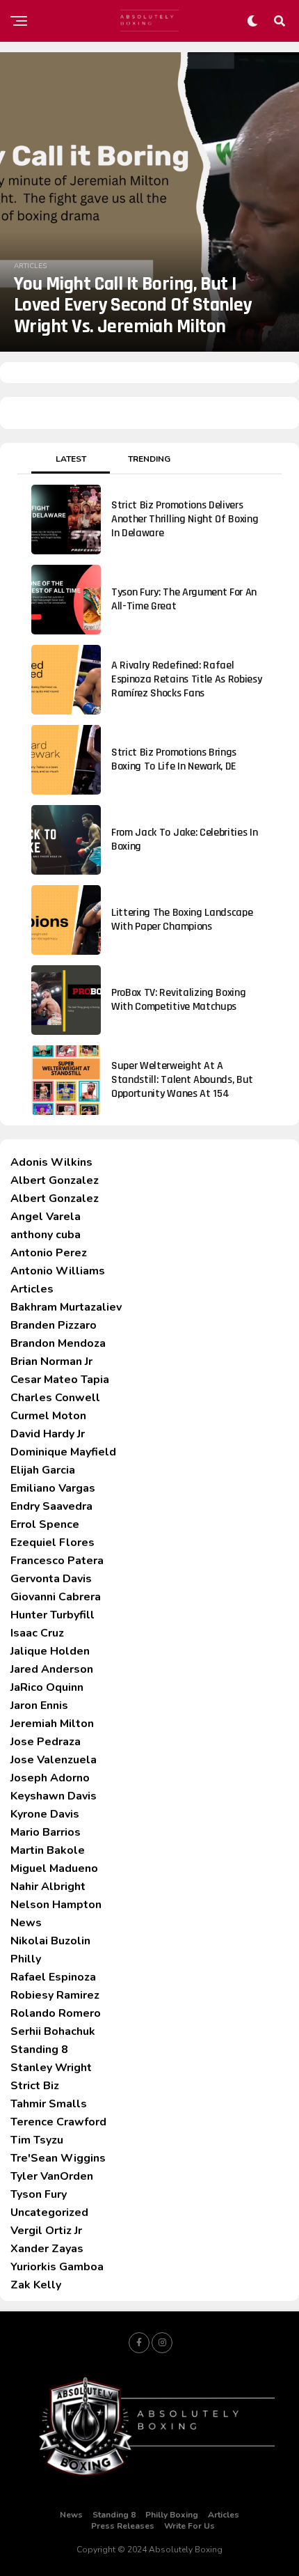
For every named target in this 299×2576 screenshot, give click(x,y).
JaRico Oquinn (47, 1687)
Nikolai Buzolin (50, 1941)
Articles (32, 1289)
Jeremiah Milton (52, 1724)
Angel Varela (46, 1217)
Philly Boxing (172, 2515)
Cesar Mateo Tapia (60, 1380)
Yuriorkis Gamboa (57, 2267)
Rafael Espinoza (53, 1977)
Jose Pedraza (46, 1742)
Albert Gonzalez (55, 1180)
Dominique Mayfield (63, 1452)
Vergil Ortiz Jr (46, 2231)
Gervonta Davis (51, 1579)
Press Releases (123, 2526)
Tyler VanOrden (52, 2176)
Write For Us (189, 2526)
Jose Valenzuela (54, 1760)
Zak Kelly (36, 2285)
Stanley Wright (51, 2068)
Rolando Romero (56, 2013)
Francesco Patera (57, 1561)
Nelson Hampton (56, 1905)
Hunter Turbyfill (52, 1615)
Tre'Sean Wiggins (58, 2158)
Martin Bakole (48, 1850)
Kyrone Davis (45, 1814)
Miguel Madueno (54, 1868)
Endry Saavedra (51, 1506)
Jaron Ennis (39, 1705)
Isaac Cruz (37, 1633)
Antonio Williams (58, 1271)
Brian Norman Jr (51, 1361)
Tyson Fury (39, 2194)
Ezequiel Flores (52, 1543)
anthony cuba (46, 1235)
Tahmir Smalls (49, 2104)
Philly (26, 1959)
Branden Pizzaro (54, 1325)
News (26, 1923)
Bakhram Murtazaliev (66, 1307)
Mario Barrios (46, 1832)
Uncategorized (49, 2212)
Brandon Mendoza (58, 1343)
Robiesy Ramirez (55, 1995)
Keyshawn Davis (54, 1796)
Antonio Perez (49, 1253)
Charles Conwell (55, 1398)
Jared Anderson (52, 1669)
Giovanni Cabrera (56, 1597)
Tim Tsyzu (37, 2140)
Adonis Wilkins (51, 1162)
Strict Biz (35, 2086)
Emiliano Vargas (53, 1488)
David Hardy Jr (48, 1434)
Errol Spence (45, 1524)
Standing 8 (39, 2050)
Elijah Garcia (43, 1470)
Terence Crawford (58, 2122)
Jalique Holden (50, 1651)
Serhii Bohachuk (53, 2031)
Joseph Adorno (50, 1778)
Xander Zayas (47, 2249)
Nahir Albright (48, 1887)
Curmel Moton (48, 1416)
